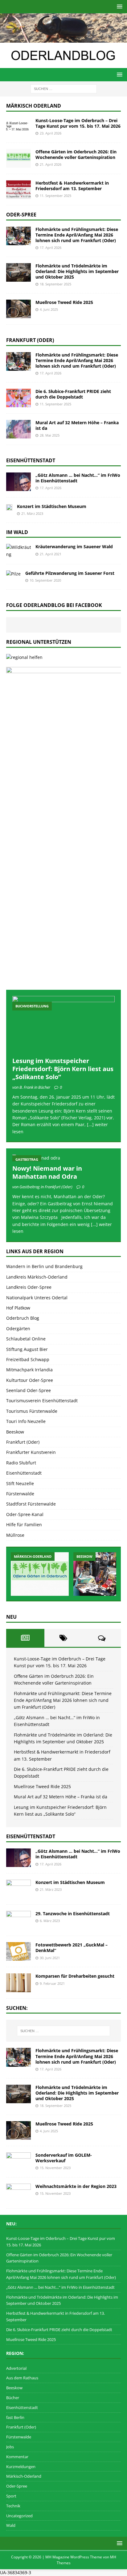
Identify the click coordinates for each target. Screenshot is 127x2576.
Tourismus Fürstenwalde (32, 1411)
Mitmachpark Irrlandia (29, 1370)
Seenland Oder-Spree (29, 1390)
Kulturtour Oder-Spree (30, 1380)
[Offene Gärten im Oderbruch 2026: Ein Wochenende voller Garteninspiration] (18, 158)
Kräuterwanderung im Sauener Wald (74, 547)
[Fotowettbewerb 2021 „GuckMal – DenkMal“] (18, 1951)
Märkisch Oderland (34, 106)
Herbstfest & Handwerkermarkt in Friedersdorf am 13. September (72, 186)
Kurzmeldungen (21, 2467)
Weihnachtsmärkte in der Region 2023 (76, 2186)
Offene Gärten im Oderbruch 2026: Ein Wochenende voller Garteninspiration (76, 154)
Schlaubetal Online (26, 1339)
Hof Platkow (18, 1308)
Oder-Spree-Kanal (25, 1514)
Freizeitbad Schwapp (28, 1359)
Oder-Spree (21, 215)
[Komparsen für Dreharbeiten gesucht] (18, 1983)
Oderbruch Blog (23, 1318)
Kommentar (17, 2457)
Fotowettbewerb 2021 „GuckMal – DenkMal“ (72, 1948)
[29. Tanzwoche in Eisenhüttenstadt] (18, 1920)
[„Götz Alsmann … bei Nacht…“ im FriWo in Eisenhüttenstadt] (18, 482)
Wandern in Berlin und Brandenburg (44, 1266)
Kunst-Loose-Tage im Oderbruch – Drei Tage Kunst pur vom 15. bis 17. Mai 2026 (78, 123)
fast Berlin (15, 2417)
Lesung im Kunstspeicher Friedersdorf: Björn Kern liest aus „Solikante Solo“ (63, 1069)
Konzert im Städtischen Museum (52, 506)
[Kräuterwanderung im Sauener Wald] (18, 551)
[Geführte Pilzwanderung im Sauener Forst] (13, 574)
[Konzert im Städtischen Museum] (9, 507)
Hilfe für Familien (24, 1525)
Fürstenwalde (20, 1494)
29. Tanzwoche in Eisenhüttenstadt (73, 1914)
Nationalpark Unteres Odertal (37, 1298)
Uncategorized (19, 2516)
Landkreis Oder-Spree (29, 1287)
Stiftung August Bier (27, 1349)
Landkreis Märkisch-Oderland (37, 1277)
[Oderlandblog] (63, 39)
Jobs (10, 2447)
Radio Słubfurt (21, 1463)
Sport (11, 2496)
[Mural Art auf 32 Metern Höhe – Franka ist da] (18, 429)
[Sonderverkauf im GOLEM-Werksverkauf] (18, 2162)
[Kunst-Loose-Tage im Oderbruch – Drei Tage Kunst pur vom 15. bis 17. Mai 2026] (18, 127)
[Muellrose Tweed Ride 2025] (18, 309)
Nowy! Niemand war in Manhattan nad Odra (47, 1172)
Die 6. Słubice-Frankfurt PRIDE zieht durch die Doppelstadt (73, 394)
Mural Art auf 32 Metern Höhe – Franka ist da (77, 425)
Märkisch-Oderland (24, 2476)
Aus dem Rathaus (22, 2378)
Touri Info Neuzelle (26, 1421)
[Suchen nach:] (64, 88)
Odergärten (18, 1329)
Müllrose (15, 1535)
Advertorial (16, 2368)
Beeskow (15, 1432)
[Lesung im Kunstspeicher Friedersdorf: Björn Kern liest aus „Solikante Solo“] (63, 1025)
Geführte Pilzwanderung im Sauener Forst (70, 573)
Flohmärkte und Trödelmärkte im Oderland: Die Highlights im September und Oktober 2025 (77, 271)
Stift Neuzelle (20, 1483)
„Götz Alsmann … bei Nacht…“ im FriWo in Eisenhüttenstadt (78, 478)
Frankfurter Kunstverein (31, 1452)
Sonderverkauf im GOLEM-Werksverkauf (64, 2158)
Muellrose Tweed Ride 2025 (64, 302)
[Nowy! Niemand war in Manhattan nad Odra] (63, 1158)
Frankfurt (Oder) (30, 340)
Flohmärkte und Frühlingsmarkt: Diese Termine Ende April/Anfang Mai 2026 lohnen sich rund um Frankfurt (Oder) (77, 235)
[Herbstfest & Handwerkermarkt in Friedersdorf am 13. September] (18, 190)
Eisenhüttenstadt (31, 460)
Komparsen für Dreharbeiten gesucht (75, 1976)
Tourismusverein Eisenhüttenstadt (42, 1401)
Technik (13, 2506)
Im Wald (17, 532)
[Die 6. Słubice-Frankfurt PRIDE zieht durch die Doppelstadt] (18, 398)
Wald (11, 2525)
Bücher (13, 2398)
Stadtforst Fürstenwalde (31, 1504)
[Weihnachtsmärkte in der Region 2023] (18, 2193)
